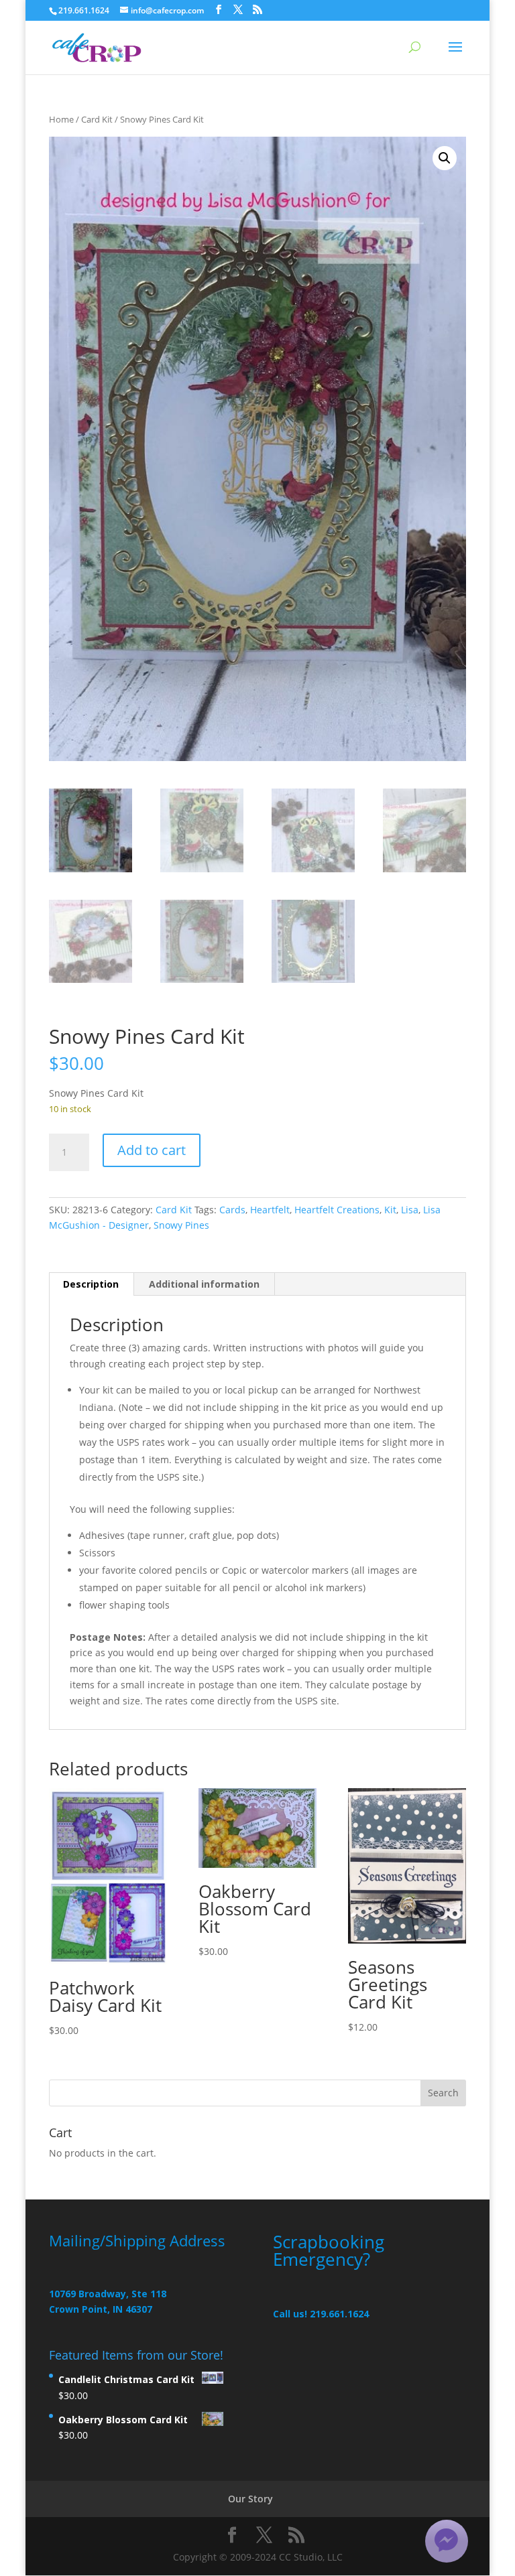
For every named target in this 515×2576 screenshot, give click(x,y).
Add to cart (152, 1150)
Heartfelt (270, 1210)
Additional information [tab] (204, 1284)
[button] (445, 158)
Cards (232, 1210)
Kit (390, 1210)
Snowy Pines (181, 1225)
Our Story (250, 2499)
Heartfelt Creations (337, 1210)
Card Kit (97, 119)
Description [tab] (91, 1284)
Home (61, 119)
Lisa (410, 1210)
